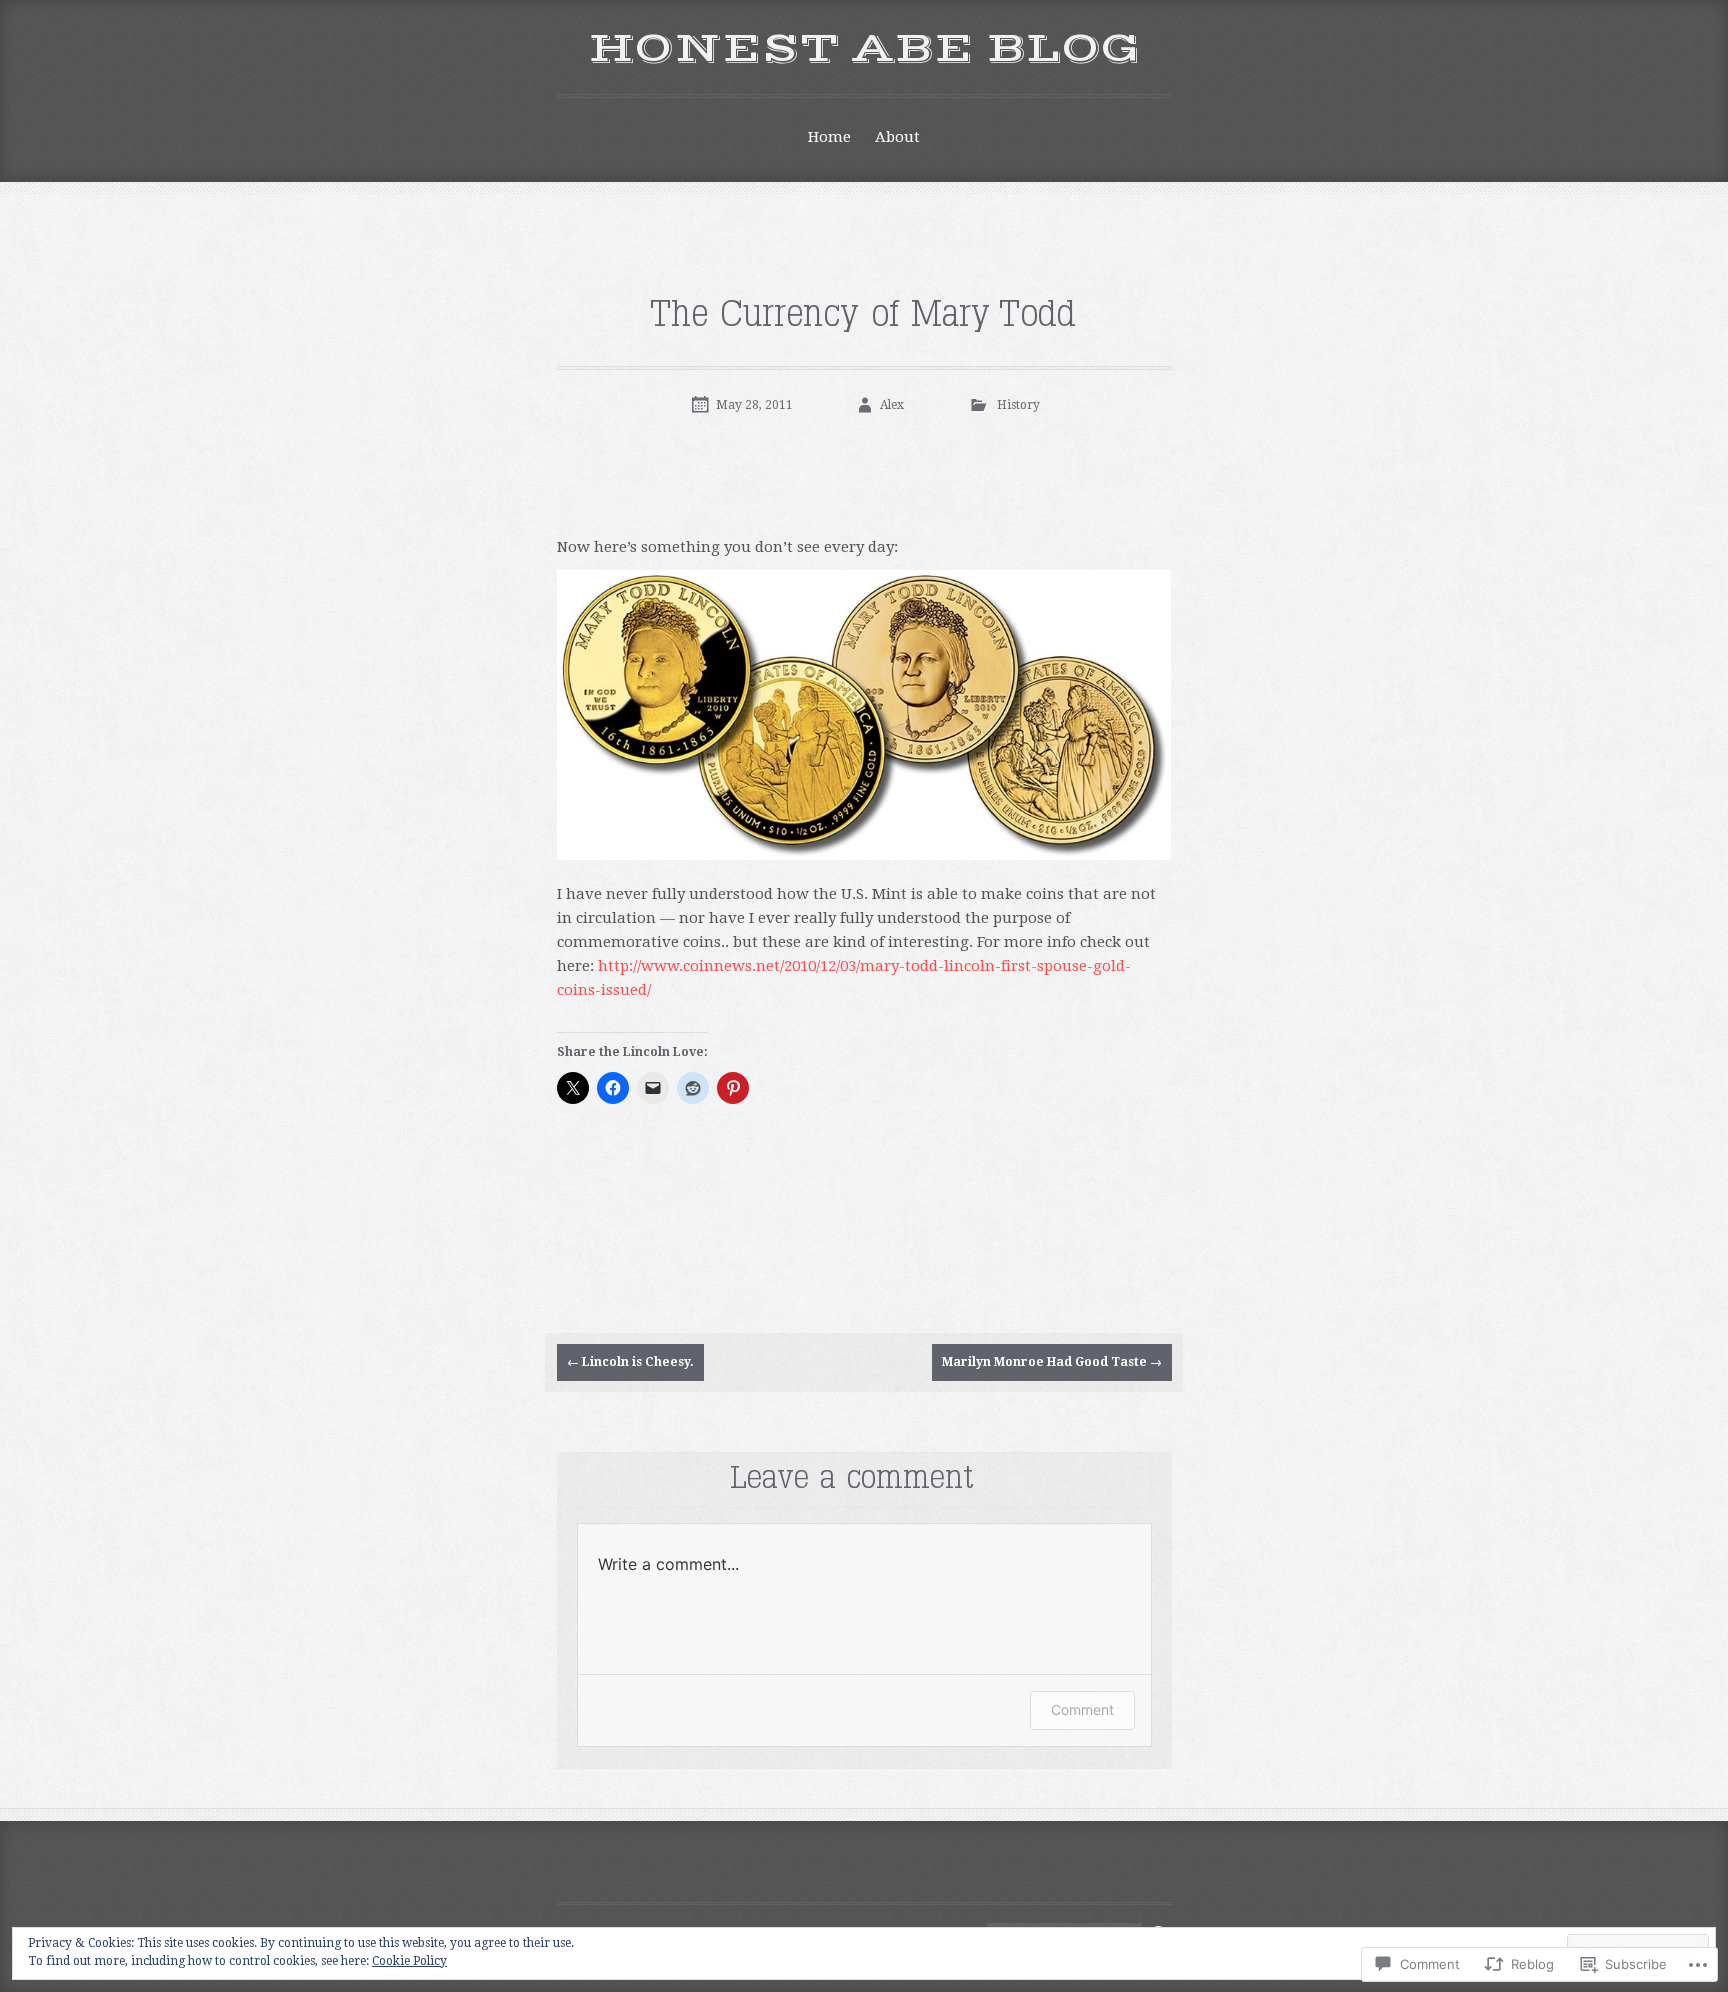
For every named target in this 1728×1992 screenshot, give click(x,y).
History (1018, 405)
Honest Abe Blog (864, 49)
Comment (1082, 1709)
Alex (892, 405)
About (897, 137)
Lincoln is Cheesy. (630, 1362)
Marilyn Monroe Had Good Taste (1052, 1362)
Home (829, 137)
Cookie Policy (409, 1961)
